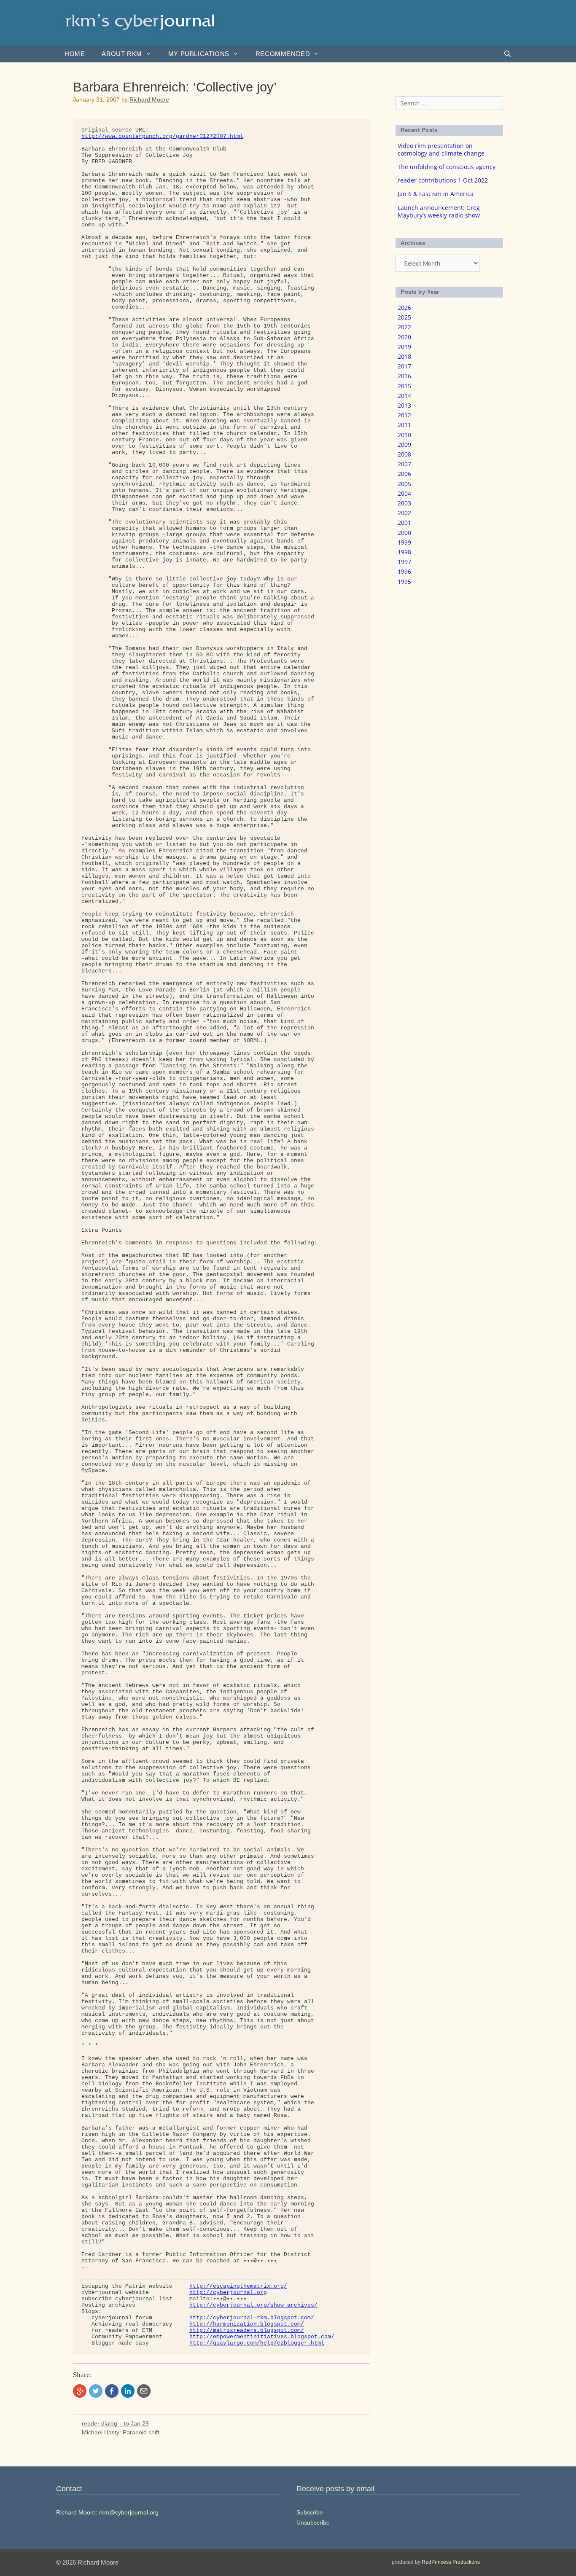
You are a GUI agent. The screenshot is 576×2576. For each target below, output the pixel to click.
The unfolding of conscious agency (447, 167)
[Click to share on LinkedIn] (128, 2391)
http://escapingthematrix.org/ (238, 2286)
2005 (404, 484)
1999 (404, 542)
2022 (404, 327)
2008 (404, 454)
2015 (404, 386)
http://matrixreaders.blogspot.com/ (247, 2330)
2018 (404, 356)
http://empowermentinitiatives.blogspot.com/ (262, 2337)
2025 (404, 317)
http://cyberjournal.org (228, 2293)
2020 (404, 337)
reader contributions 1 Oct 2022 (443, 180)
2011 (404, 425)
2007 (404, 464)
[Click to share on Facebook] (112, 2391)
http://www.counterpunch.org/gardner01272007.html (162, 136)
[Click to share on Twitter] (96, 2391)
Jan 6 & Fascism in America (436, 194)
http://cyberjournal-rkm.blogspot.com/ (252, 2318)
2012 (404, 415)
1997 (404, 562)
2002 (404, 513)
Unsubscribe (313, 2522)
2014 (404, 396)
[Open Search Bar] (507, 54)
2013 (404, 405)
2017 (404, 366)
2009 (404, 445)
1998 (404, 552)
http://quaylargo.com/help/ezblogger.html (257, 2343)
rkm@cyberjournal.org (129, 2512)
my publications (199, 54)
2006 (404, 474)
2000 (404, 533)
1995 (404, 582)
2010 (404, 435)
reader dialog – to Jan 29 (115, 2423)
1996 (404, 571)
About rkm (122, 54)
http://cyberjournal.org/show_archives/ (253, 2305)
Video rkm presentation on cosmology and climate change (441, 149)
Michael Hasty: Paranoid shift (121, 2432)
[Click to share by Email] (144, 2391)
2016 (404, 376)
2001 (404, 522)
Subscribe (310, 2512)
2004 (404, 493)
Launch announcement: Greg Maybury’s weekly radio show (439, 211)
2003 (404, 503)
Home (75, 54)
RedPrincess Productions (451, 2562)
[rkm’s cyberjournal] (140, 22)
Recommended (283, 54)
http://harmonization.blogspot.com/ (247, 2324)
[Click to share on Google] (80, 2391)
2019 (404, 347)
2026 (404, 308)
